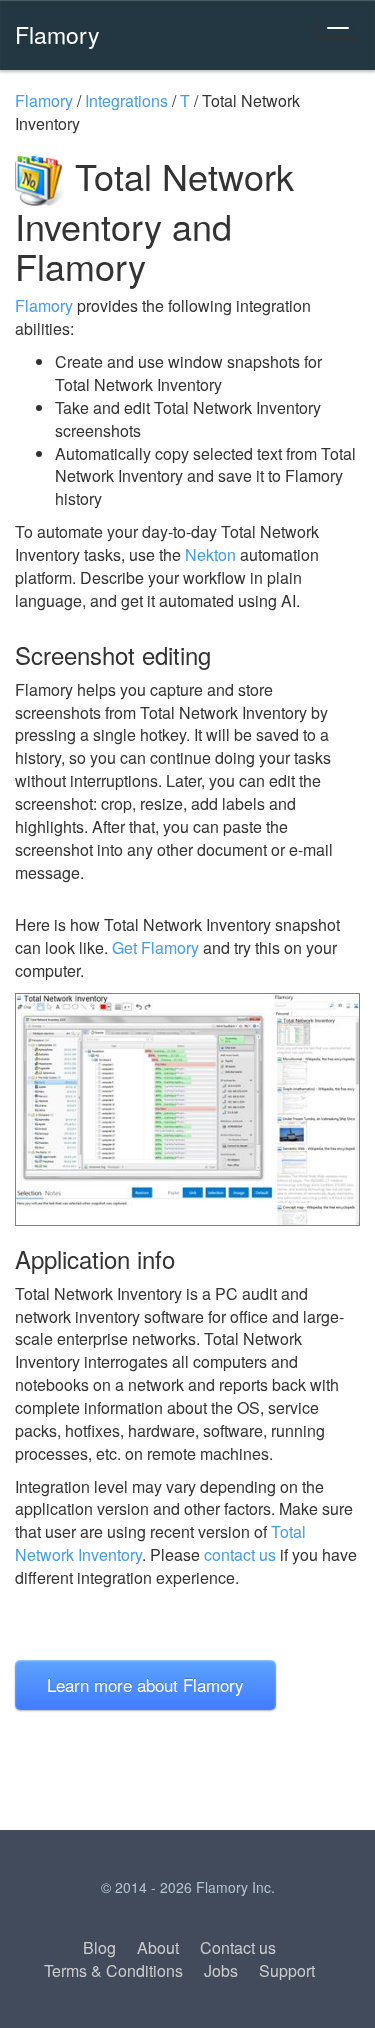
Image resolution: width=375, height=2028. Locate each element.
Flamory (57, 34)
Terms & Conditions (113, 1970)
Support (287, 1970)
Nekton (210, 554)
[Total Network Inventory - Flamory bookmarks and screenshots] (187, 1109)
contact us (240, 1554)
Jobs (221, 1970)
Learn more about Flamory (145, 1684)
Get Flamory (155, 947)
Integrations (126, 100)
